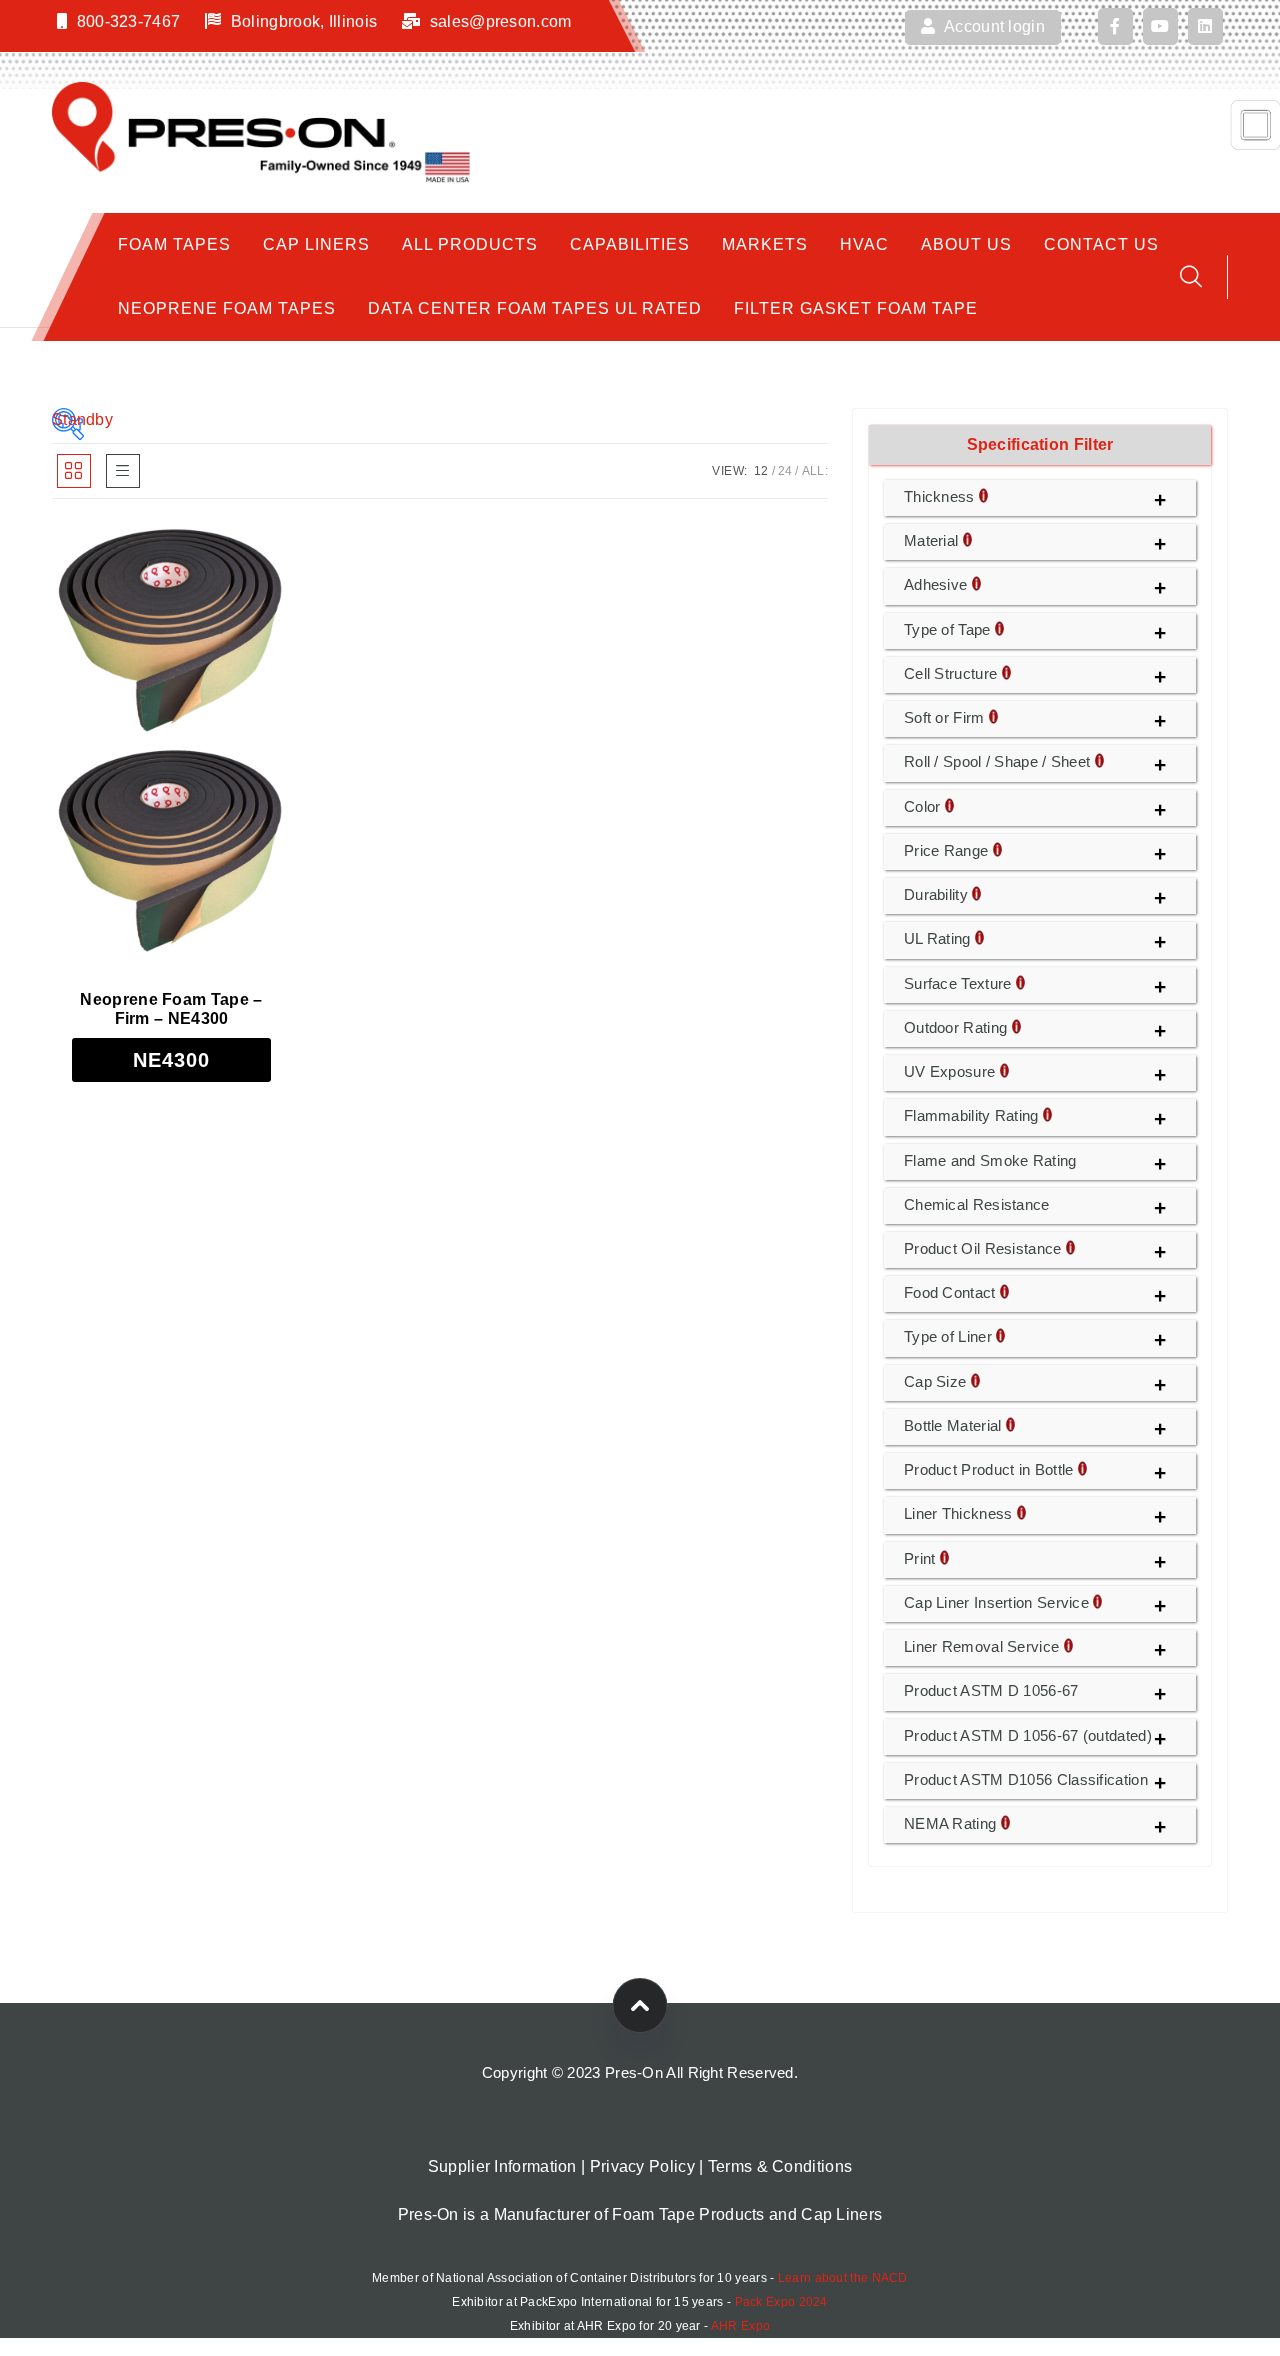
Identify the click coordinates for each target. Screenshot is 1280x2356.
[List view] (123, 471)
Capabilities (630, 244)
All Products (470, 244)
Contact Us (1101, 244)
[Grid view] (74, 471)
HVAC (864, 244)
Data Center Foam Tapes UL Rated (535, 308)
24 (785, 471)
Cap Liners (316, 244)
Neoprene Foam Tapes (227, 308)
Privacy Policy (642, 2166)
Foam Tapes (174, 244)
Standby (68, 419)
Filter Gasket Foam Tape (856, 308)
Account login (993, 26)
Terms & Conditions (780, 2166)
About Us (966, 244)
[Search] (1191, 276)
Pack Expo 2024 (781, 2302)
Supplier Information (502, 2166)
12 (761, 471)
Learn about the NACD (843, 2278)
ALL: (815, 471)
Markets (765, 244)
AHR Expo (740, 2326)
